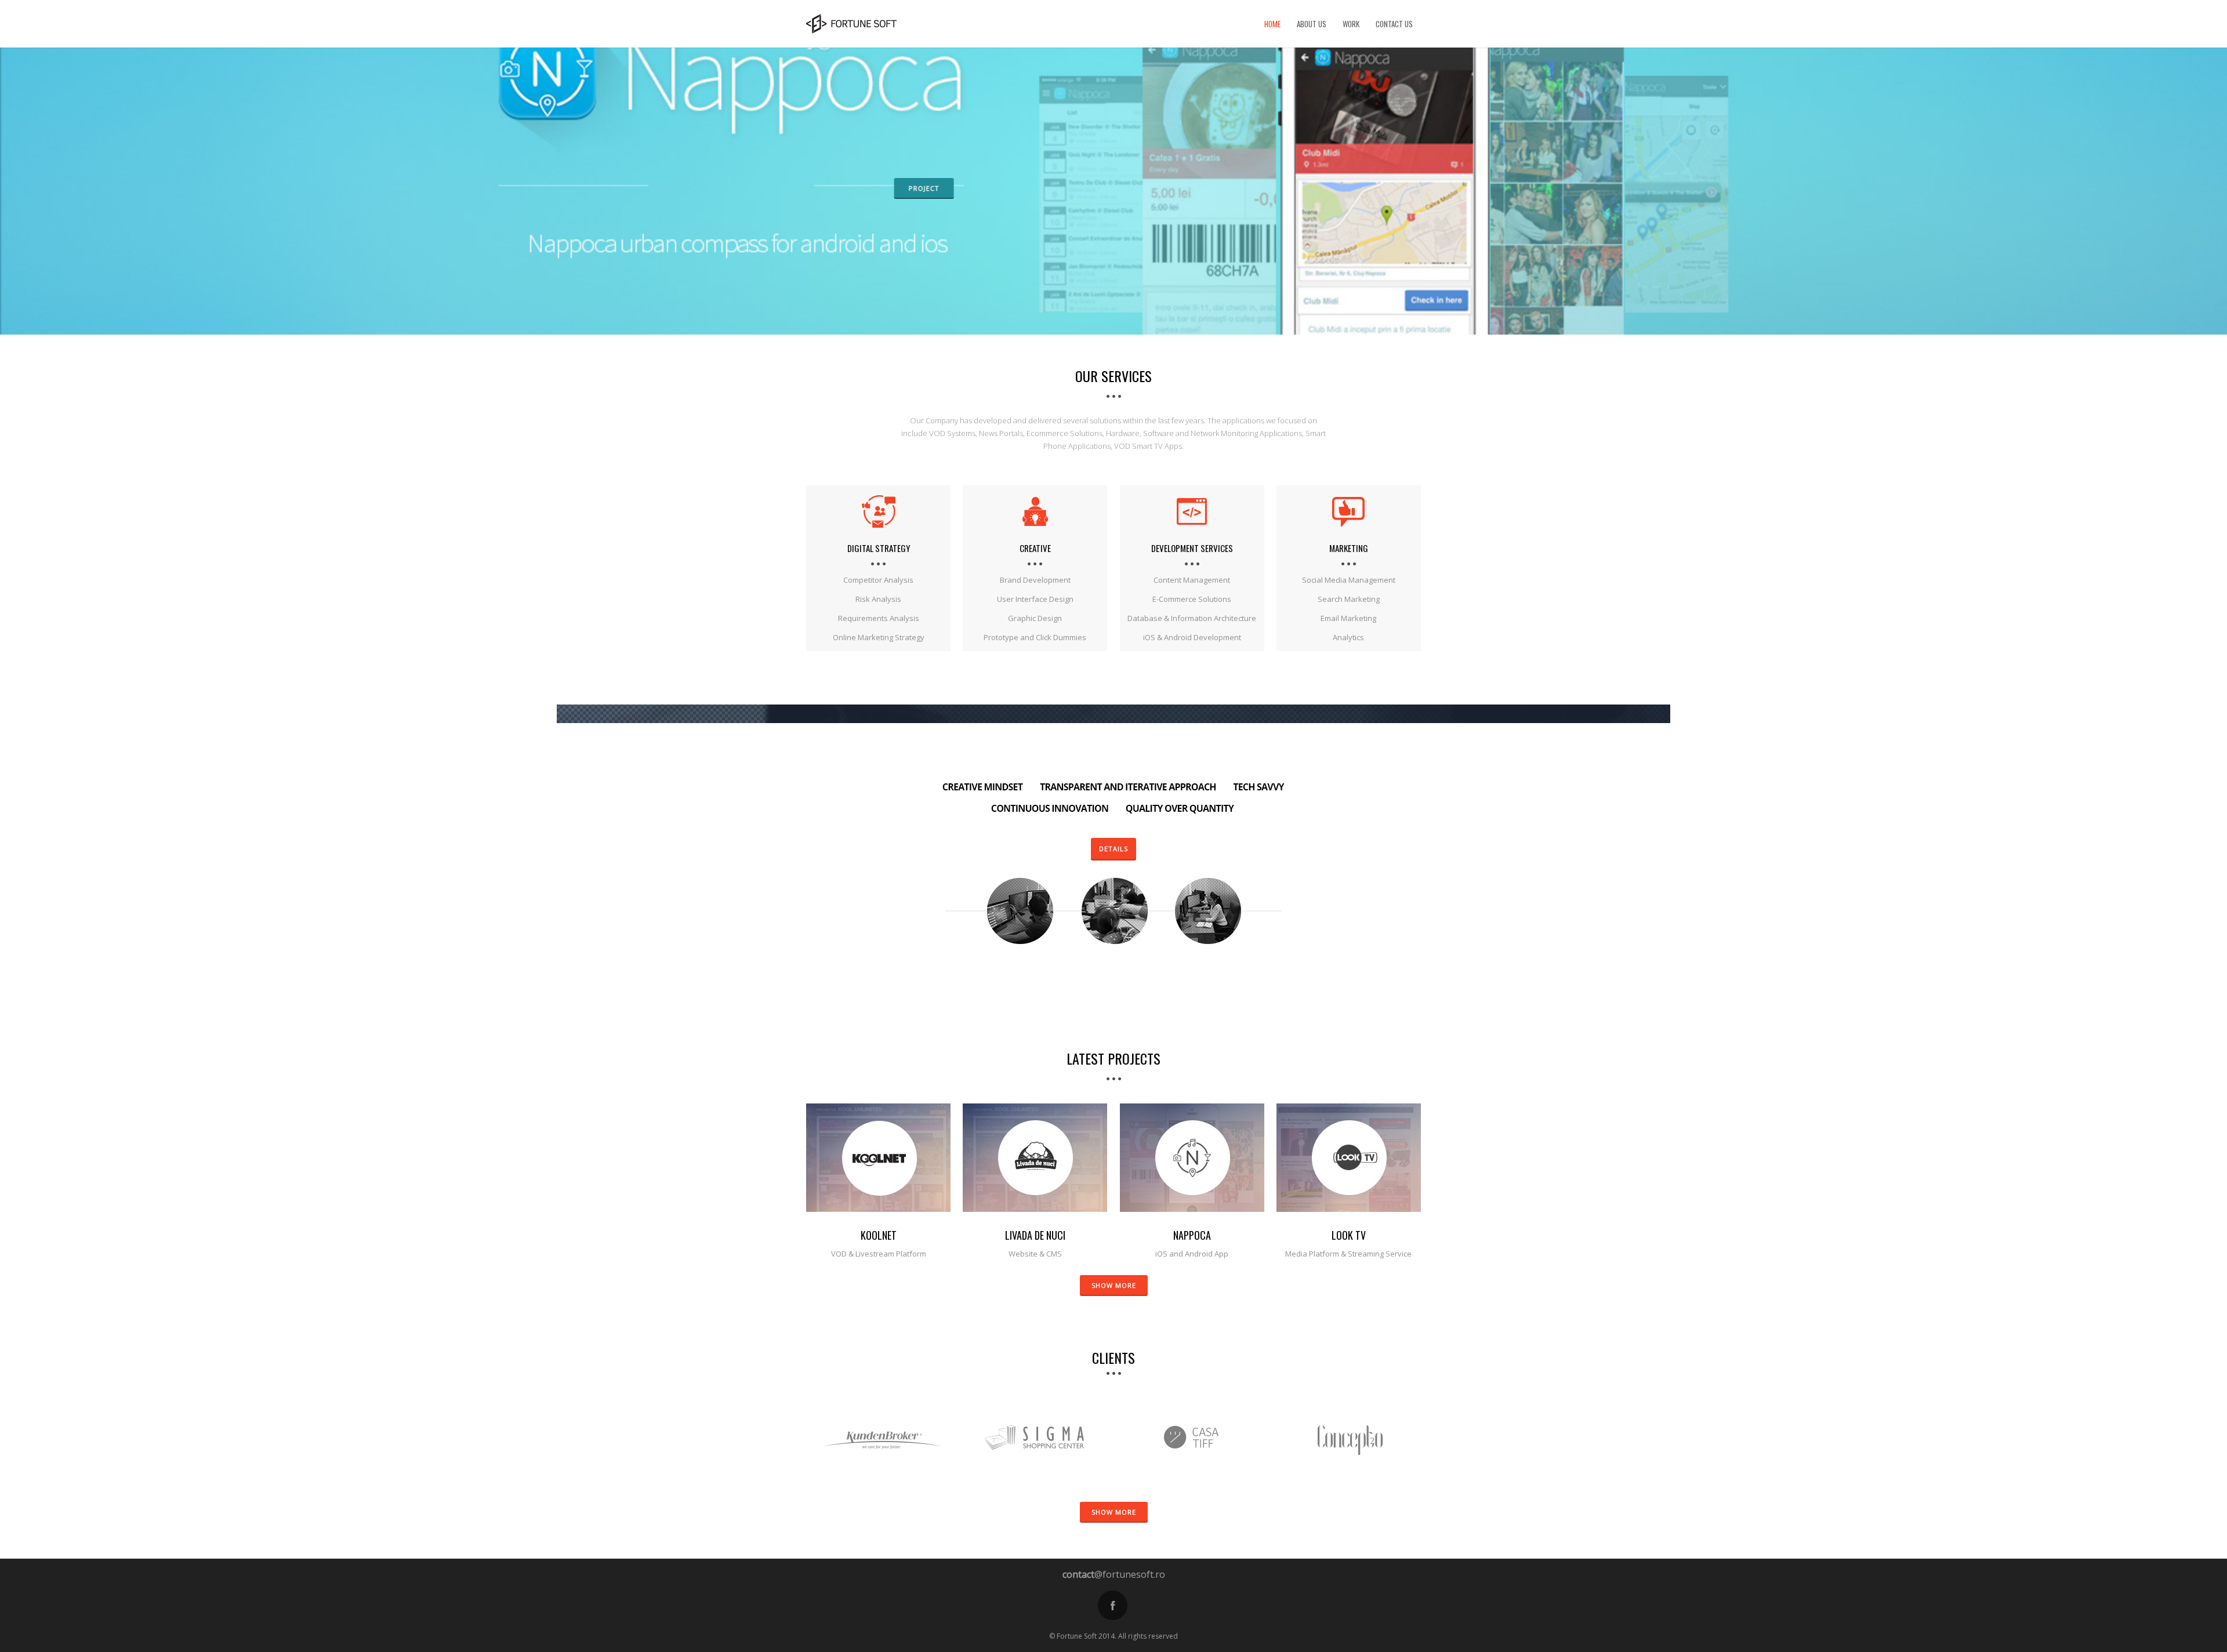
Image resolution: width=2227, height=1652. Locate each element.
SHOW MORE (1114, 1285)
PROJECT (922, 188)
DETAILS (1113, 849)
